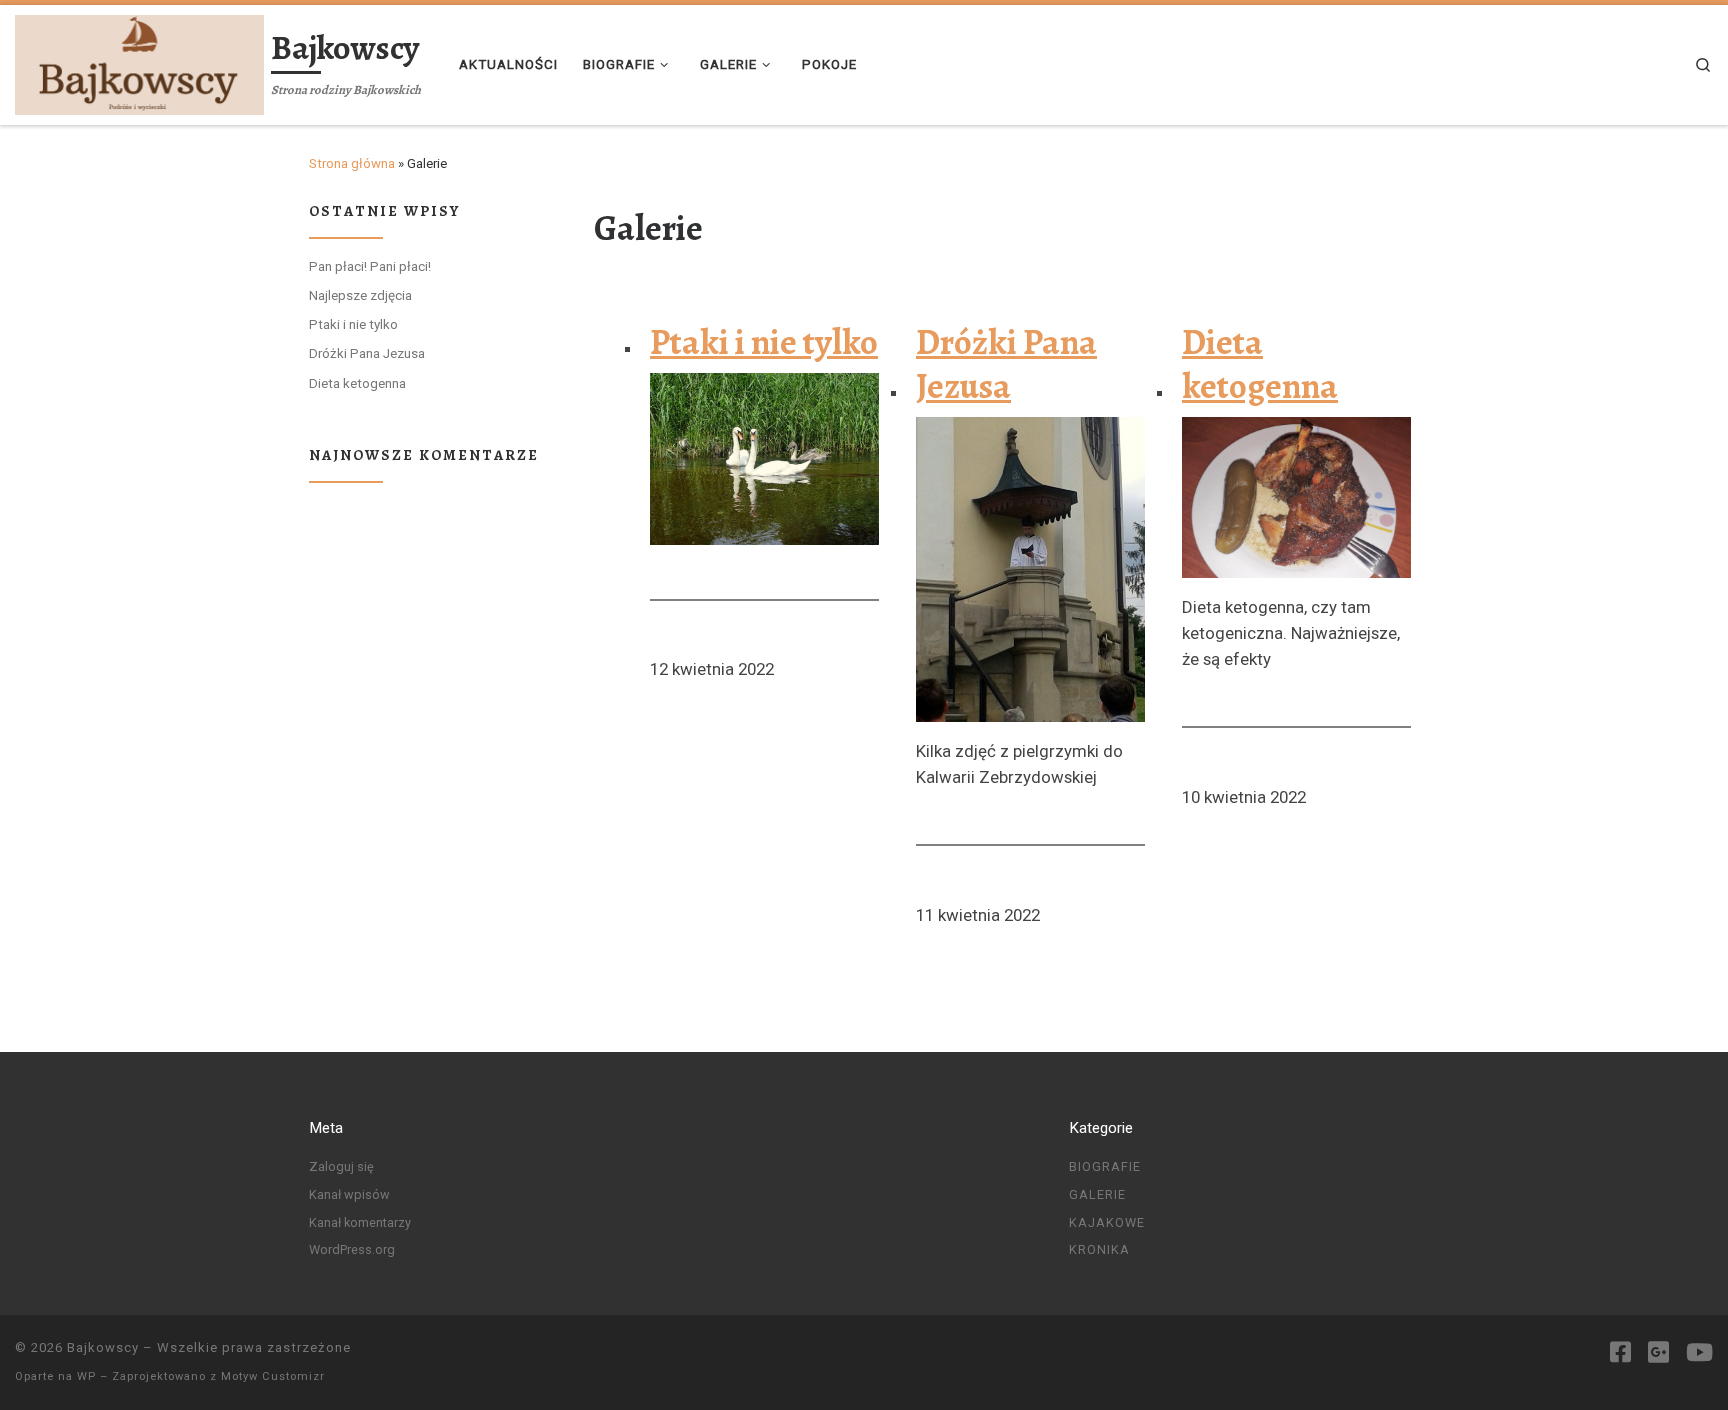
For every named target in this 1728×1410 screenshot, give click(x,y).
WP (86, 1376)
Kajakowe (1107, 1222)
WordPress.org (352, 1249)
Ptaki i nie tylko (764, 343)
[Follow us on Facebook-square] (1620, 1353)
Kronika (1099, 1249)
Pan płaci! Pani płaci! (370, 266)
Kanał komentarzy (360, 1222)
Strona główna (352, 163)
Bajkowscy (103, 1347)
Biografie (1105, 1166)
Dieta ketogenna (1260, 365)
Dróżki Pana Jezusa (1006, 365)
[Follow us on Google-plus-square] (1658, 1353)
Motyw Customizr (273, 1376)
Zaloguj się (341, 1166)
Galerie (1097, 1194)
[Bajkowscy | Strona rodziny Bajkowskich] (139, 62)
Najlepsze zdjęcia (360, 295)
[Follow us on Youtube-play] (1699, 1353)
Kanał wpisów (349, 1194)
